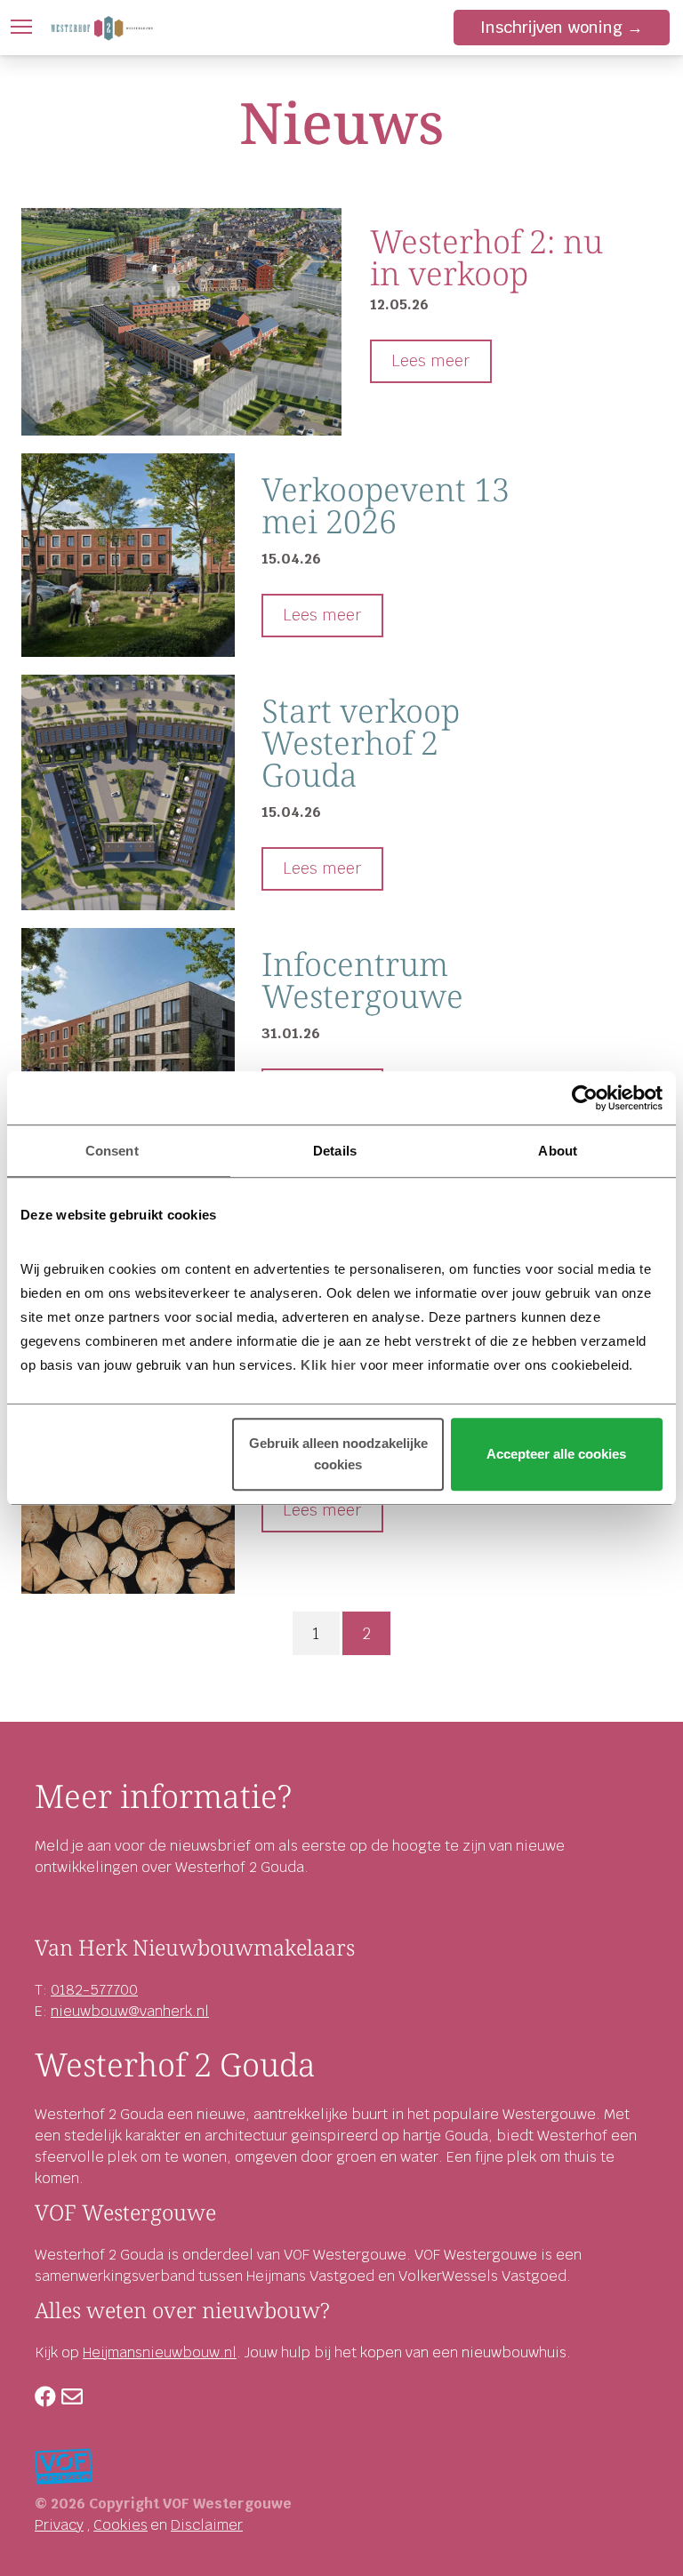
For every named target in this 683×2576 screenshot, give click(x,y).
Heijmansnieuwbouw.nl (160, 2352)
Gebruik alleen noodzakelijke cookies (338, 1454)
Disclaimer (207, 2525)
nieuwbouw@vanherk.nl (130, 2011)
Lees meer (431, 360)
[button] (21, 27)
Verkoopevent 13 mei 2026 (386, 505)
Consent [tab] (112, 1151)
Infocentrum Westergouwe (362, 980)
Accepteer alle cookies (556, 1454)
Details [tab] (335, 1151)
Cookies (121, 2525)
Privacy (59, 2525)
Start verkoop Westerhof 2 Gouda (361, 743)
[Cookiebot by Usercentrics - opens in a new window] (585, 1098)
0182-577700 (94, 1990)
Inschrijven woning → (562, 27)
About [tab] (558, 1151)
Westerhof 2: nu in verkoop (486, 257)
